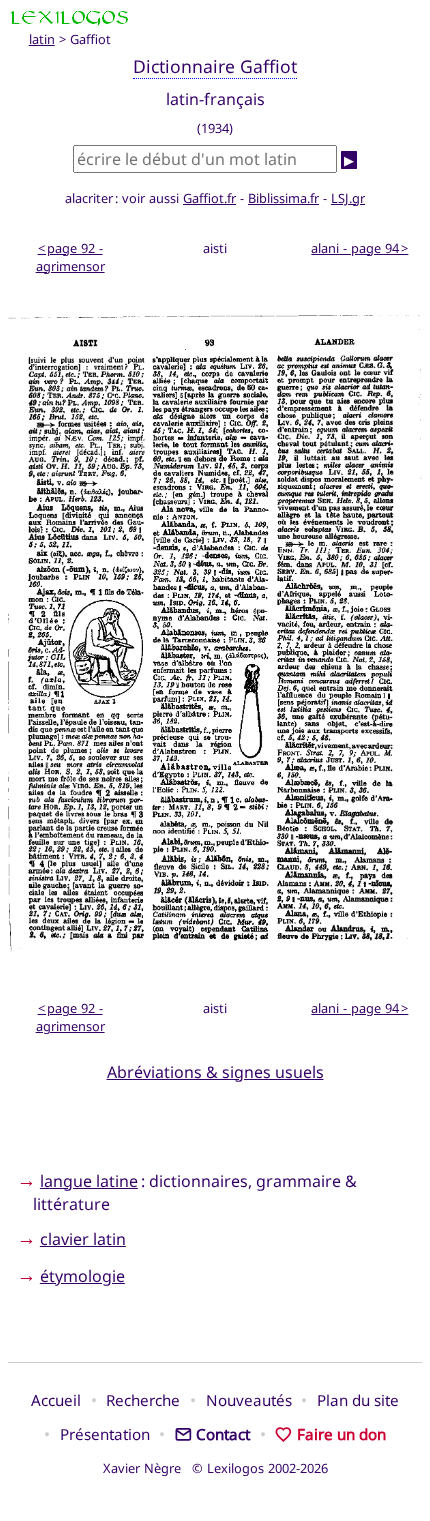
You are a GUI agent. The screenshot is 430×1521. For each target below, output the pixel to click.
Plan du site (358, 1400)
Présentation (105, 1434)
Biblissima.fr (283, 198)
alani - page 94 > (359, 248)
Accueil (56, 1400)
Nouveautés (249, 1400)
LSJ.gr (348, 198)
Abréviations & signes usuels (215, 1072)
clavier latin (83, 1239)
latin (42, 39)
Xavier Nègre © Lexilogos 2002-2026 (215, 1468)
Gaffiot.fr (209, 198)
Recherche (143, 1400)
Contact (223, 1434)
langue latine (89, 1181)
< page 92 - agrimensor (70, 257)
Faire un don (341, 1434)
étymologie (82, 1276)
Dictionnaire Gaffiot (215, 66)
